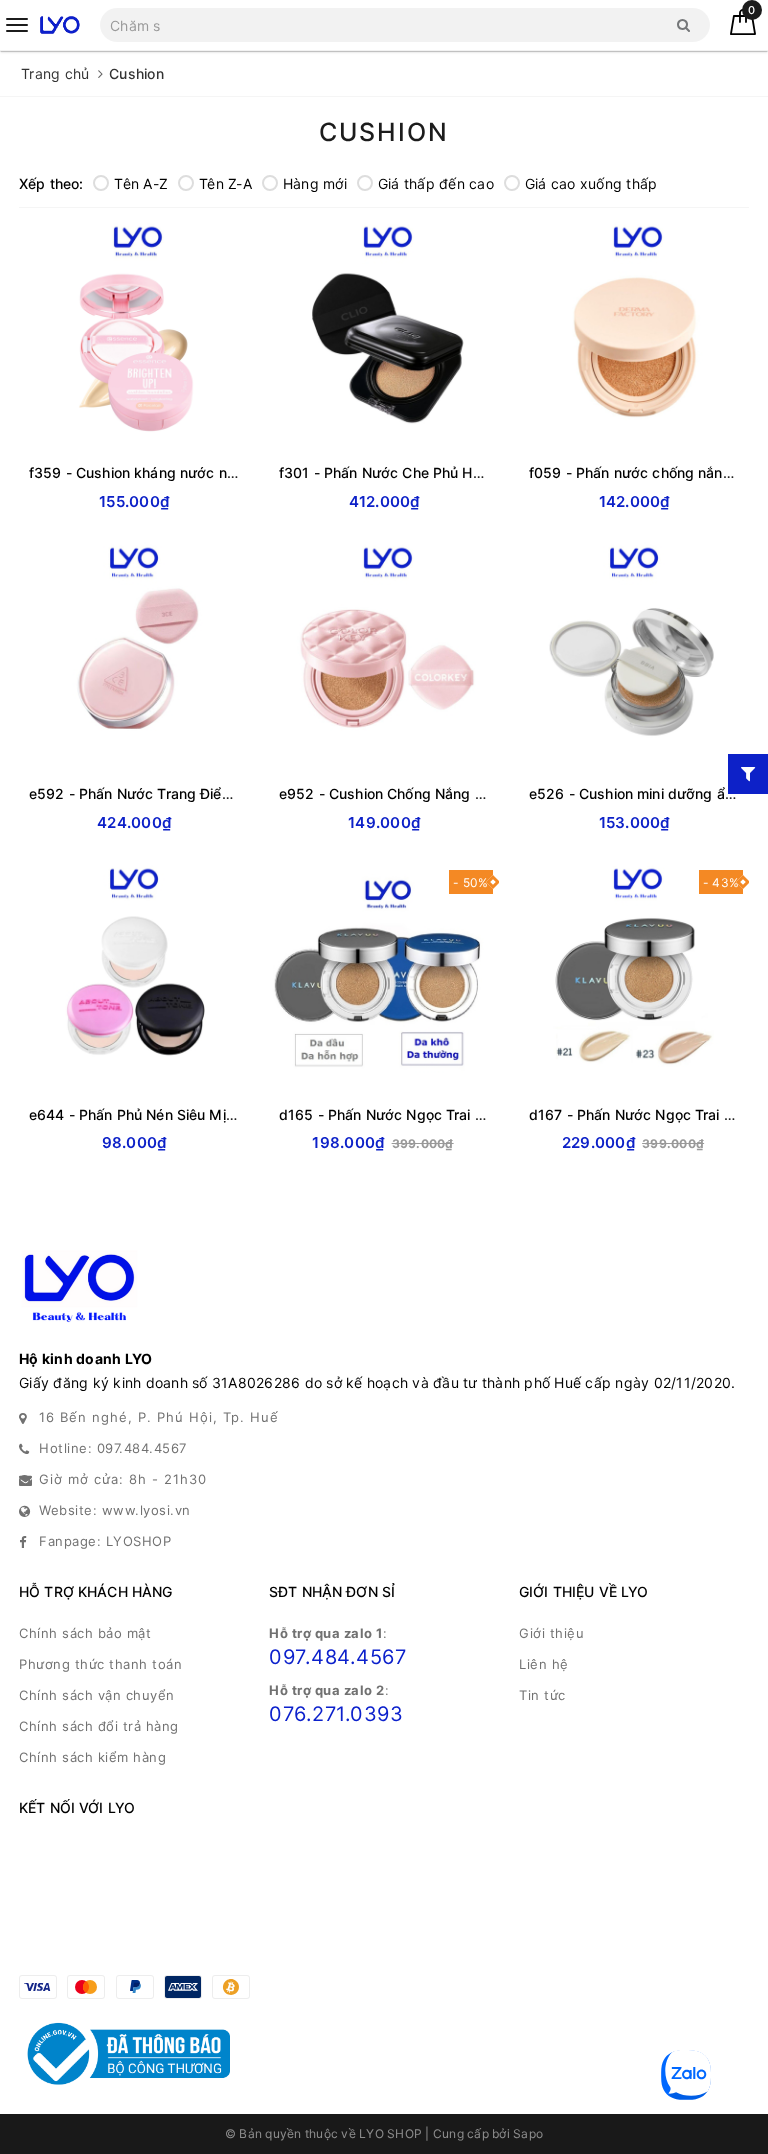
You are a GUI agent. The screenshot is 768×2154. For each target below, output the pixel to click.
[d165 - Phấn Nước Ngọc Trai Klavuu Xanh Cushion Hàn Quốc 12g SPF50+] (384, 975)
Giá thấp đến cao (436, 183)
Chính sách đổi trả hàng (99, 1726)
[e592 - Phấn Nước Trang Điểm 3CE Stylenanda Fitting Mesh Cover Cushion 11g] (134, 654)
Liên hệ (544, 1664)
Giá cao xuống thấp (591, 183)
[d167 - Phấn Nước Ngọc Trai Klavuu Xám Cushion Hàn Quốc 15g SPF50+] (634, 975)
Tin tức (542, 1695)
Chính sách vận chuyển (97, 1695)
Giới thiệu (551, 1633)
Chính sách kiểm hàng (92, 1757)
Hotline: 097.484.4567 (113, 1448)
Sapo (528, 2133)
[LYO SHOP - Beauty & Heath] (59, 24)
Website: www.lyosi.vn (115, 1510)
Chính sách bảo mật (85, 1633)
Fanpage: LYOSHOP (105, 1541)
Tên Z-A (225, 183)
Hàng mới (315, 183)
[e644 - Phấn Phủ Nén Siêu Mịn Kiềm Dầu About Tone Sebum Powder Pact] (134, 975)
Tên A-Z (141, 183)
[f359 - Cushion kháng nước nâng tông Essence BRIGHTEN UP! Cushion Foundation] (134, 333)
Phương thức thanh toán (100, 1664)
